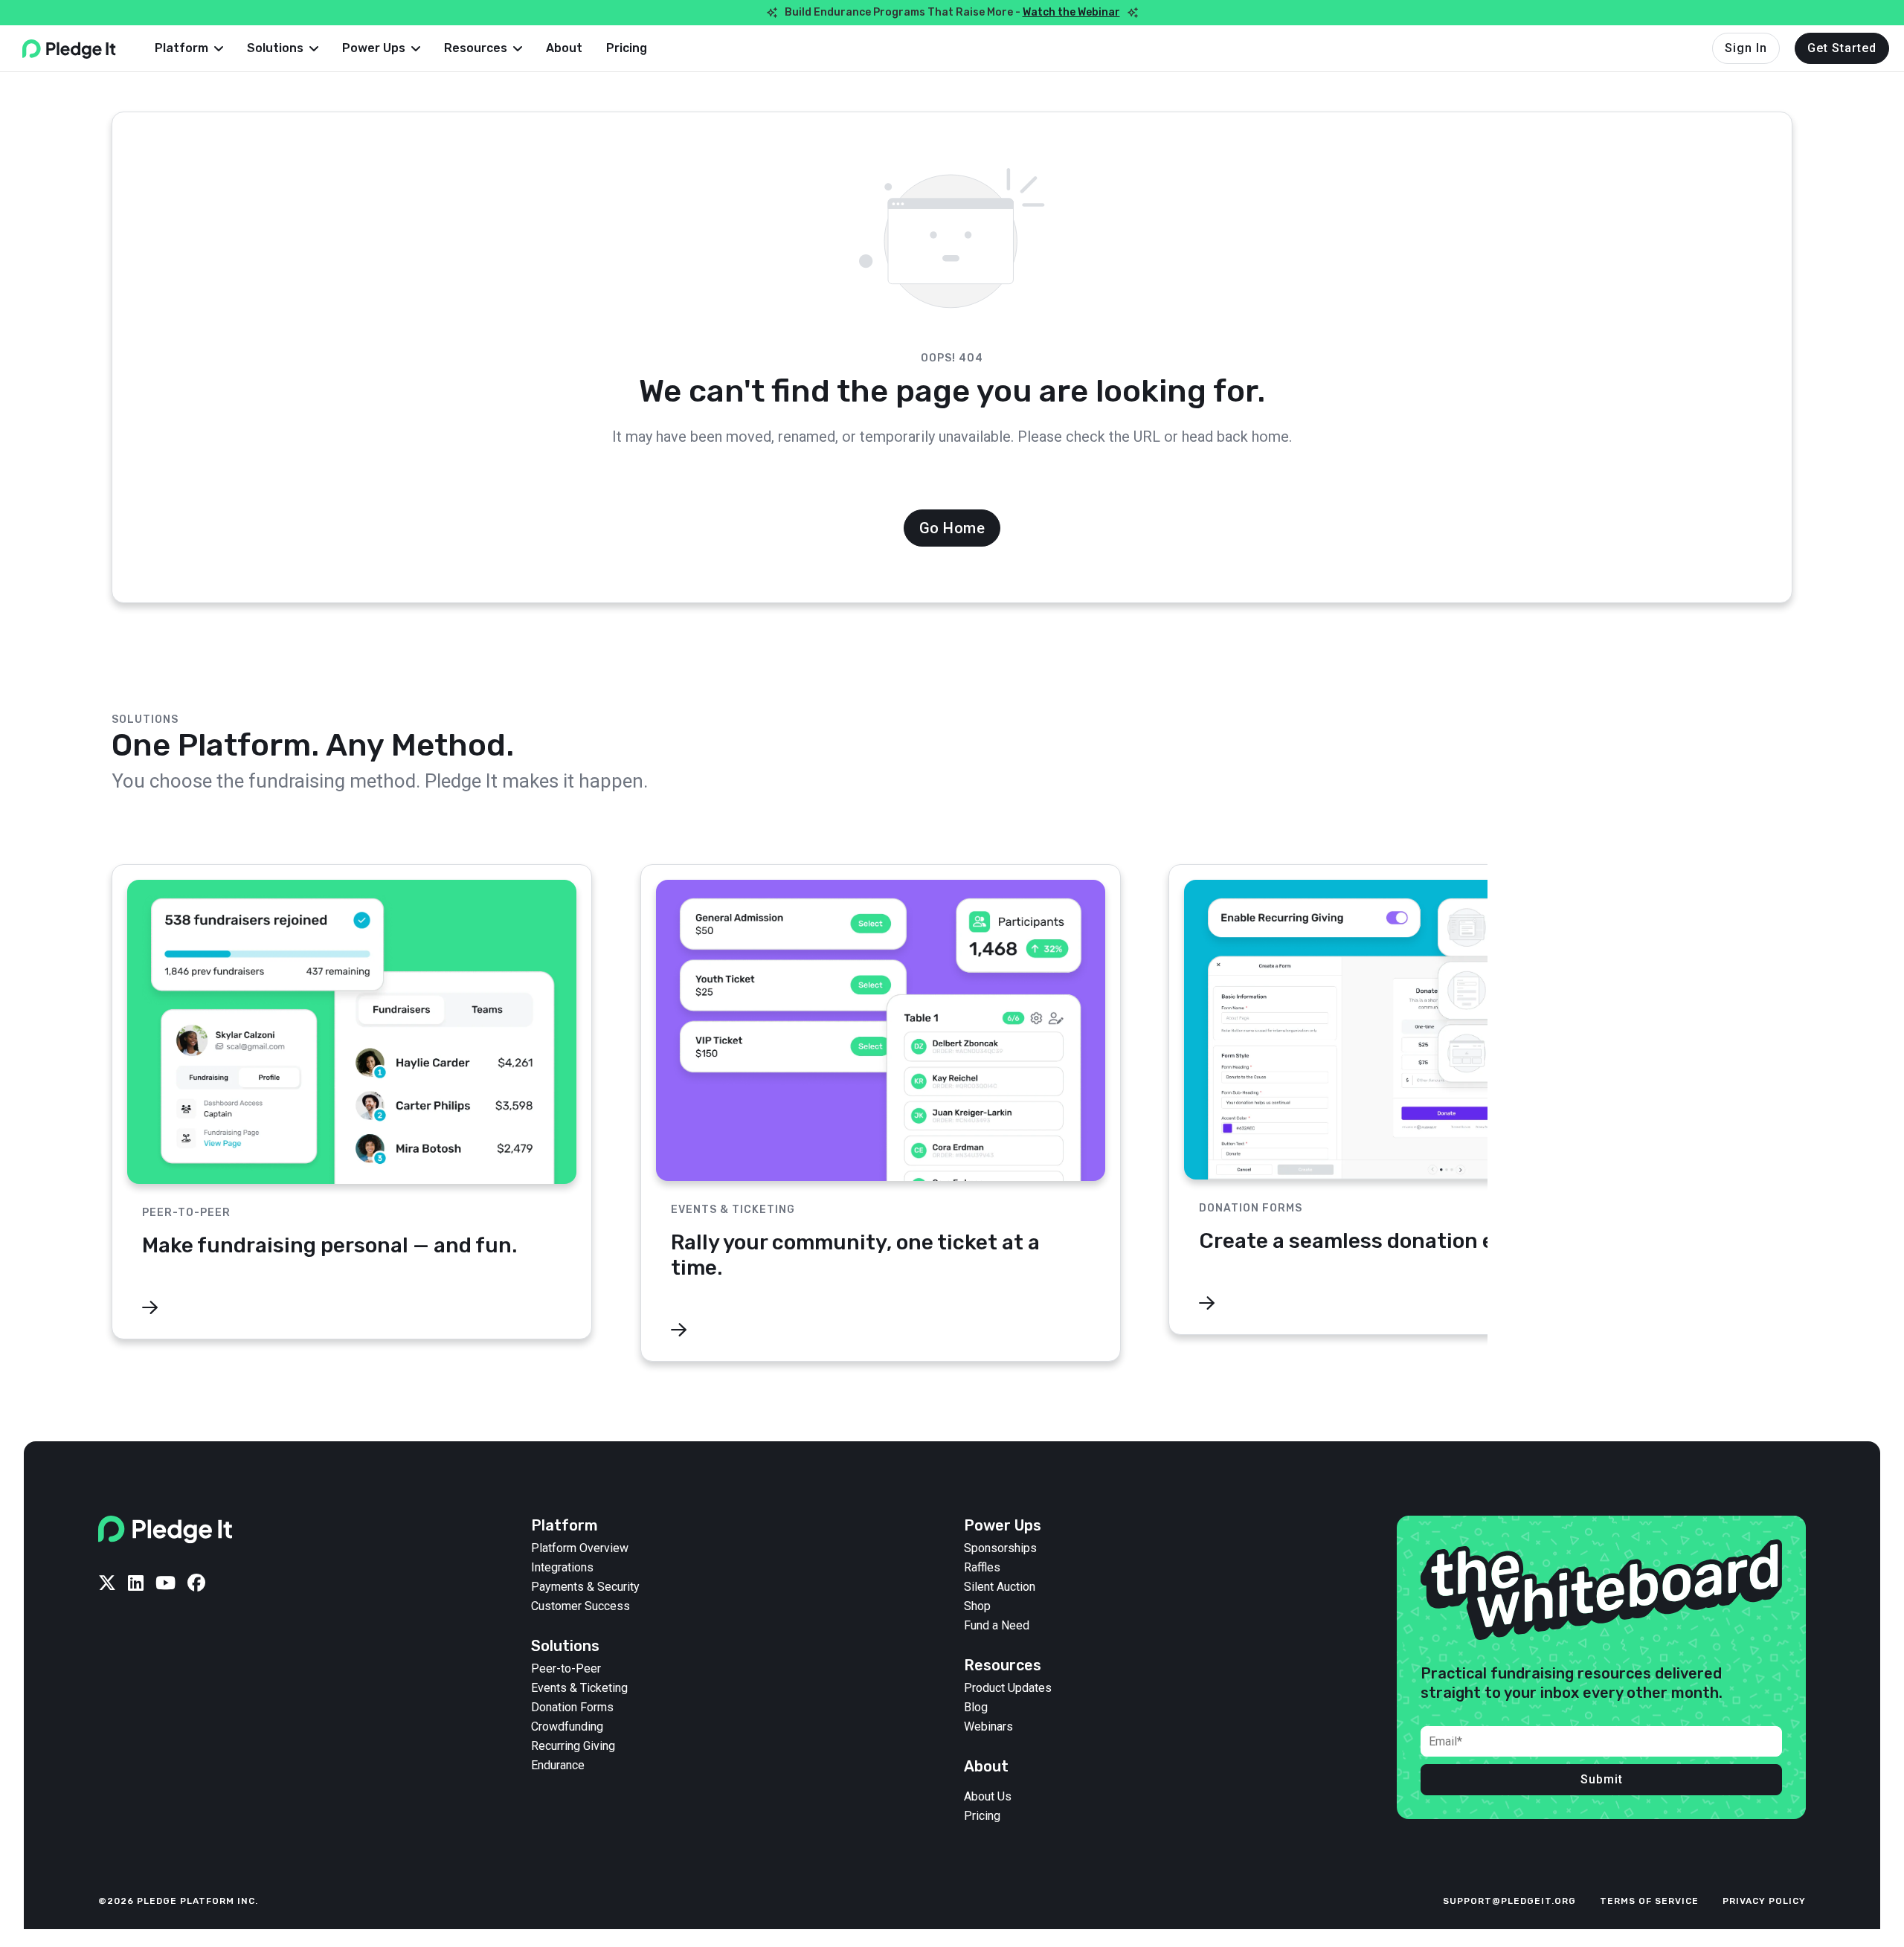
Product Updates (1008, 1688)
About (564, 48)
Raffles (982, 1568)
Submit (1602, 1779)
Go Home (952, 528)
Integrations (562, 1568)
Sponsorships (1000, 1548)
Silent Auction (1000, 1587)
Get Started (1842, 48)
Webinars (988, 1727)
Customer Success (580, 1606)
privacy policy (1764, 1901)
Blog (976, 1708)
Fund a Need (997, 1626)
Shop (977, 1606)
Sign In (1746, 48)
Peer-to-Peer (566, 1669)
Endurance (558, 1766)
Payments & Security (585, 1587)
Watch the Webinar (1071, 12)
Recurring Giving (573, 1746)
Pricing (627, 48)
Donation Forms (572, 1708)
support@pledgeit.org (1509, 1901)
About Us (988, 1797)
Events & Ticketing (579, 1688)
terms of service (1649, 1901)
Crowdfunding (567, 1727)
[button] (189, 48)
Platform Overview (580, 1548)
